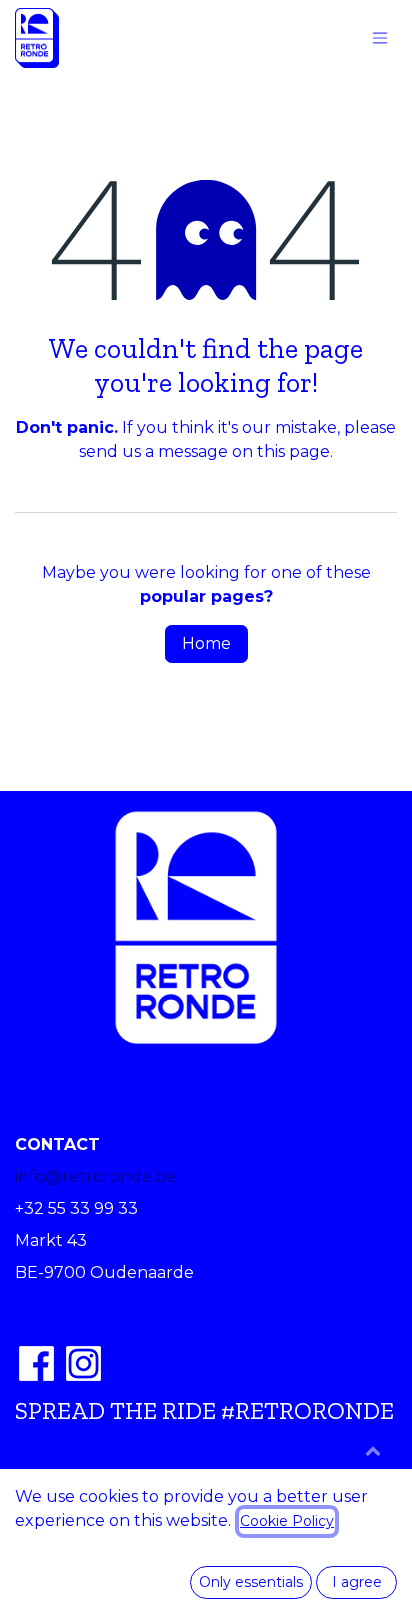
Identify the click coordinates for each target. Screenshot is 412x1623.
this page (293, 451)
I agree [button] (357, 1582)
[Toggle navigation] (380, 38)
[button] (373, 1450)
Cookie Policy (287, 1521)
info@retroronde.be (95, 1176)
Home (206, 643)
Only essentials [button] (251, 1582)
